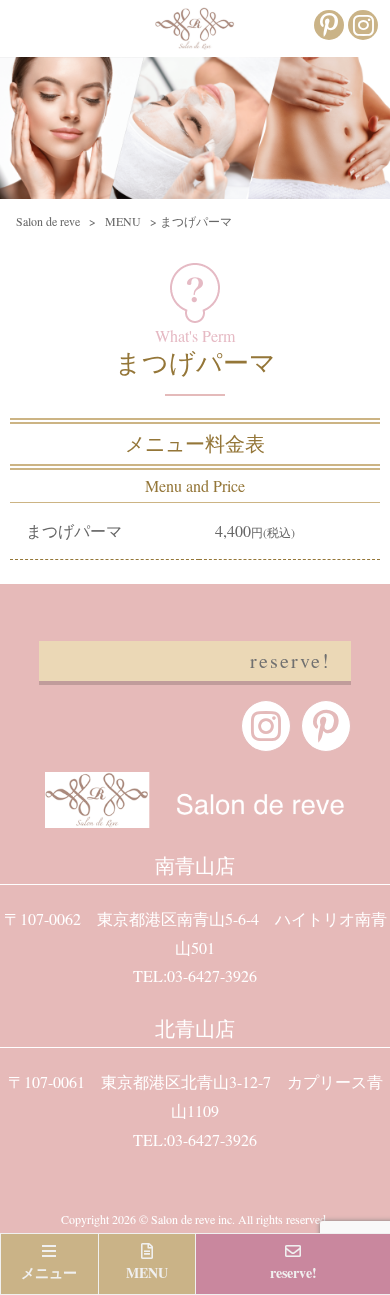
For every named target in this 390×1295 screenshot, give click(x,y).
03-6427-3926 (212, 975)
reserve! (290, 660)
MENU (147, 1272)
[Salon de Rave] (195, 36)
